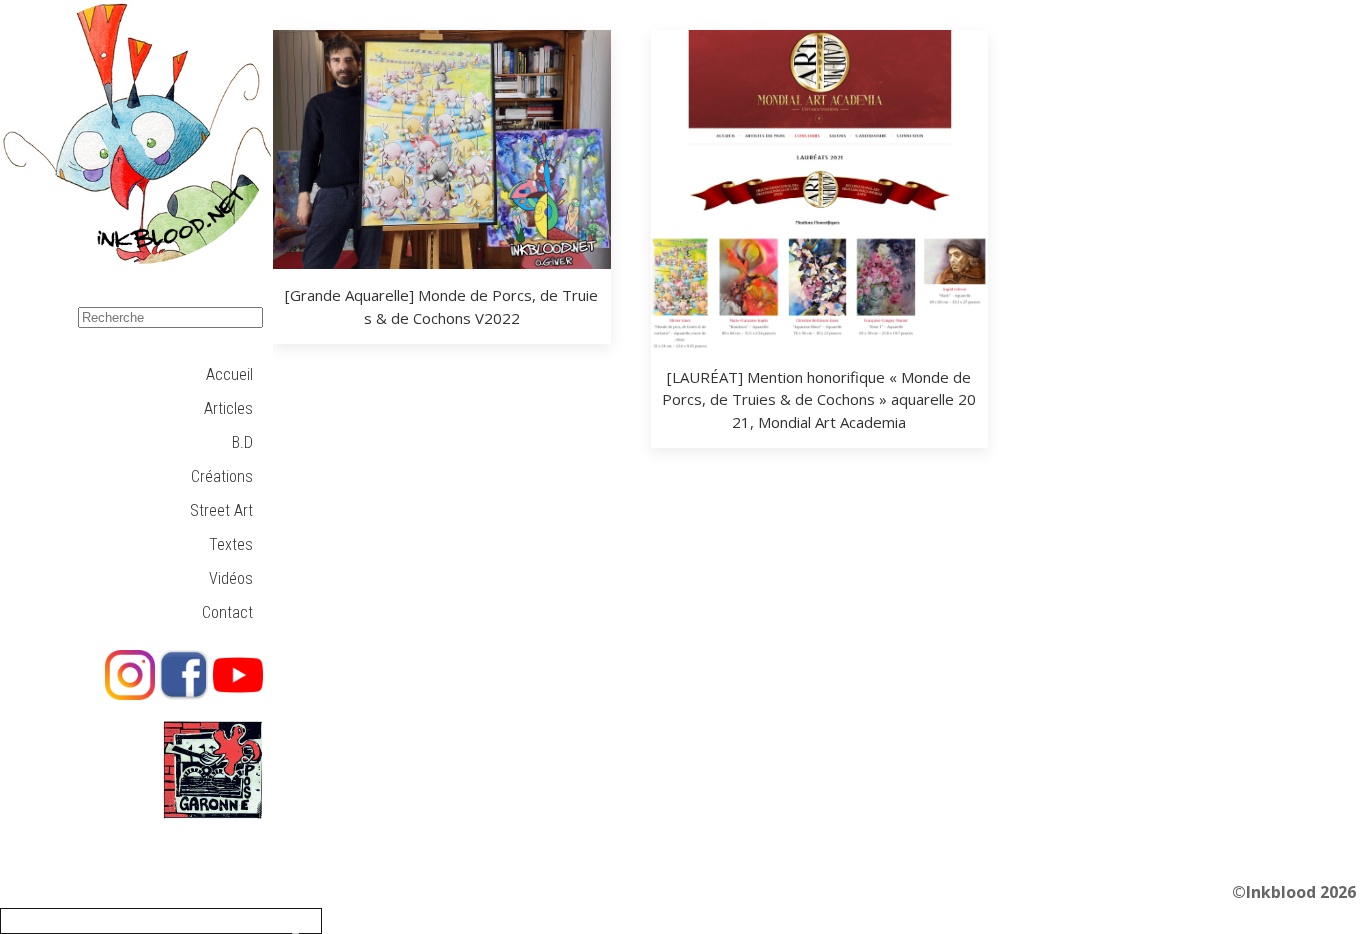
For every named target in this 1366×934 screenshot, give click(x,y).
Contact (227, 612)
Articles (228, 408)
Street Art (221, 510)
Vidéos (231, 578)
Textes (231, 544)
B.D (242, 442)
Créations (222, 476)
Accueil (229, 374)
